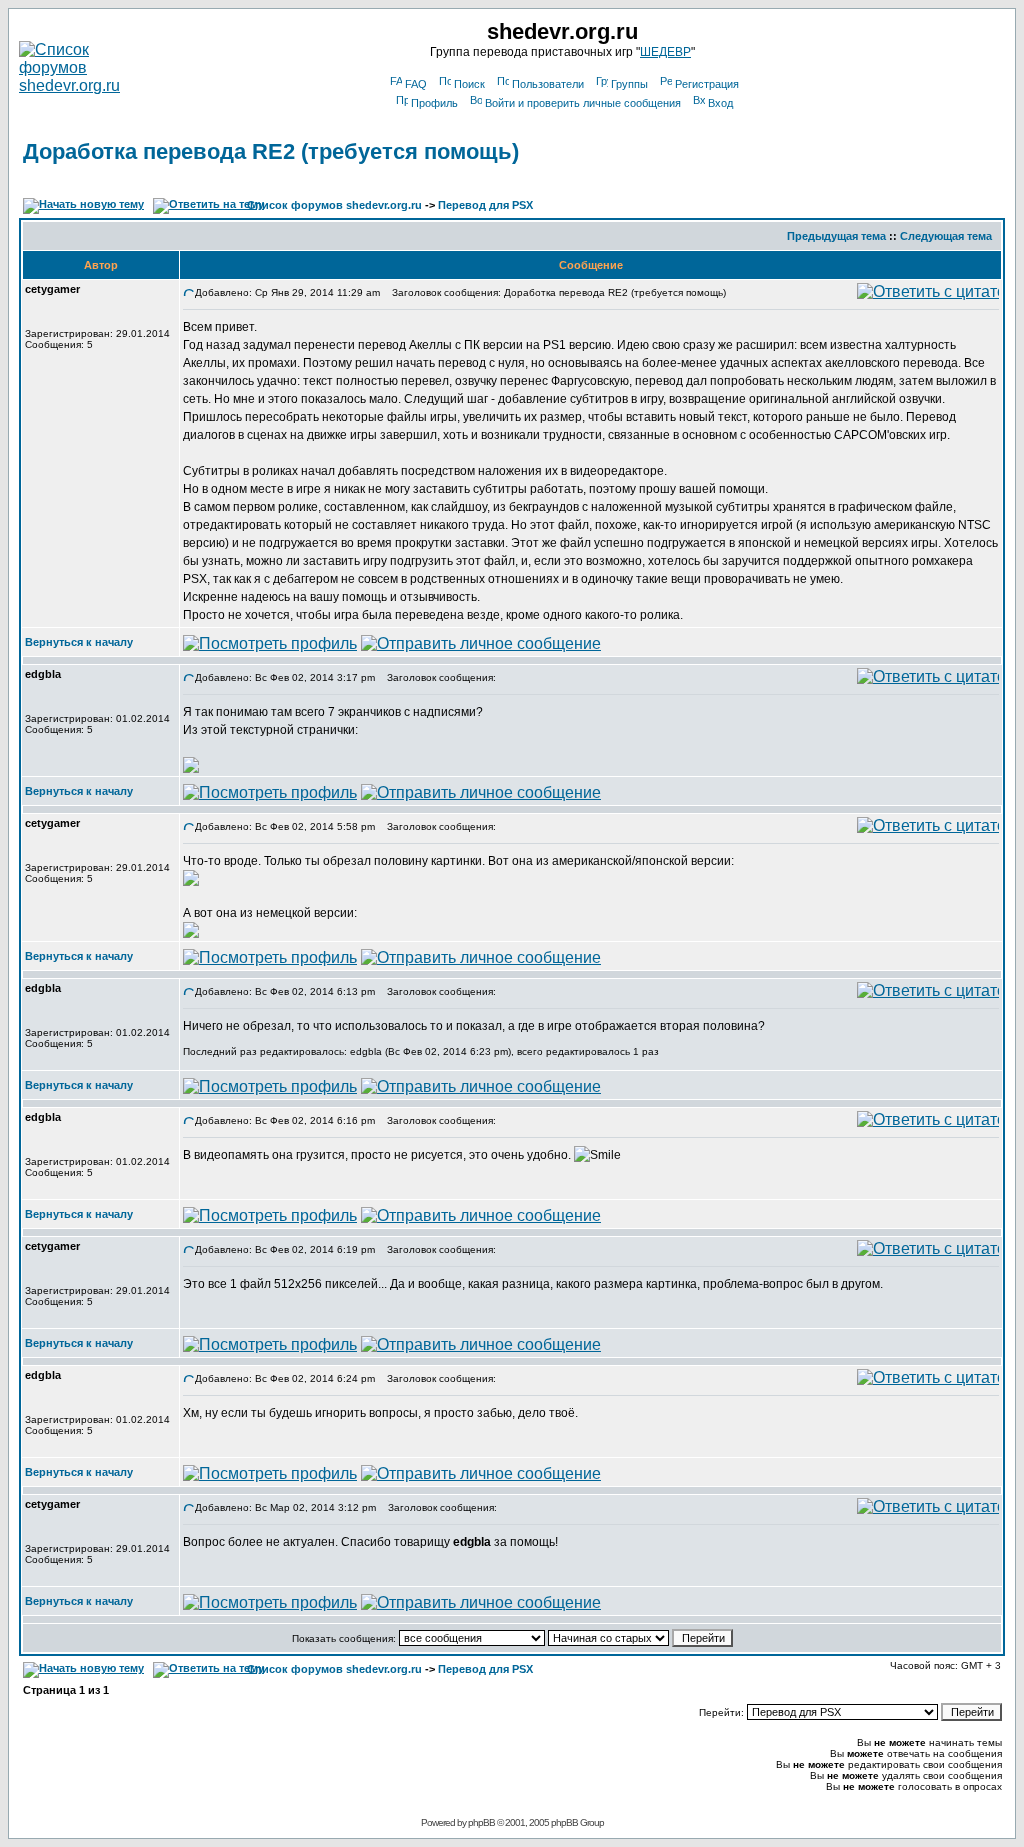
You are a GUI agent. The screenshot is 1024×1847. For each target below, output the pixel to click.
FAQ (416, 84)
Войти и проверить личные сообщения (583, 103)
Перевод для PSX (485, 205)
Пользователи (548, 84)
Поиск (469, 84)
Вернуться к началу (79, 642)
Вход (720, 103)
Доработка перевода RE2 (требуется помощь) (271, 151)
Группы (629, 84)
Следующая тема (946, 236)
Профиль (434, 103)
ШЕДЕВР (665, 52)
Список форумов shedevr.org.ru (334, 205)
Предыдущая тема (836, 236)
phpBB (481, 1822)
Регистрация (707, 84)
